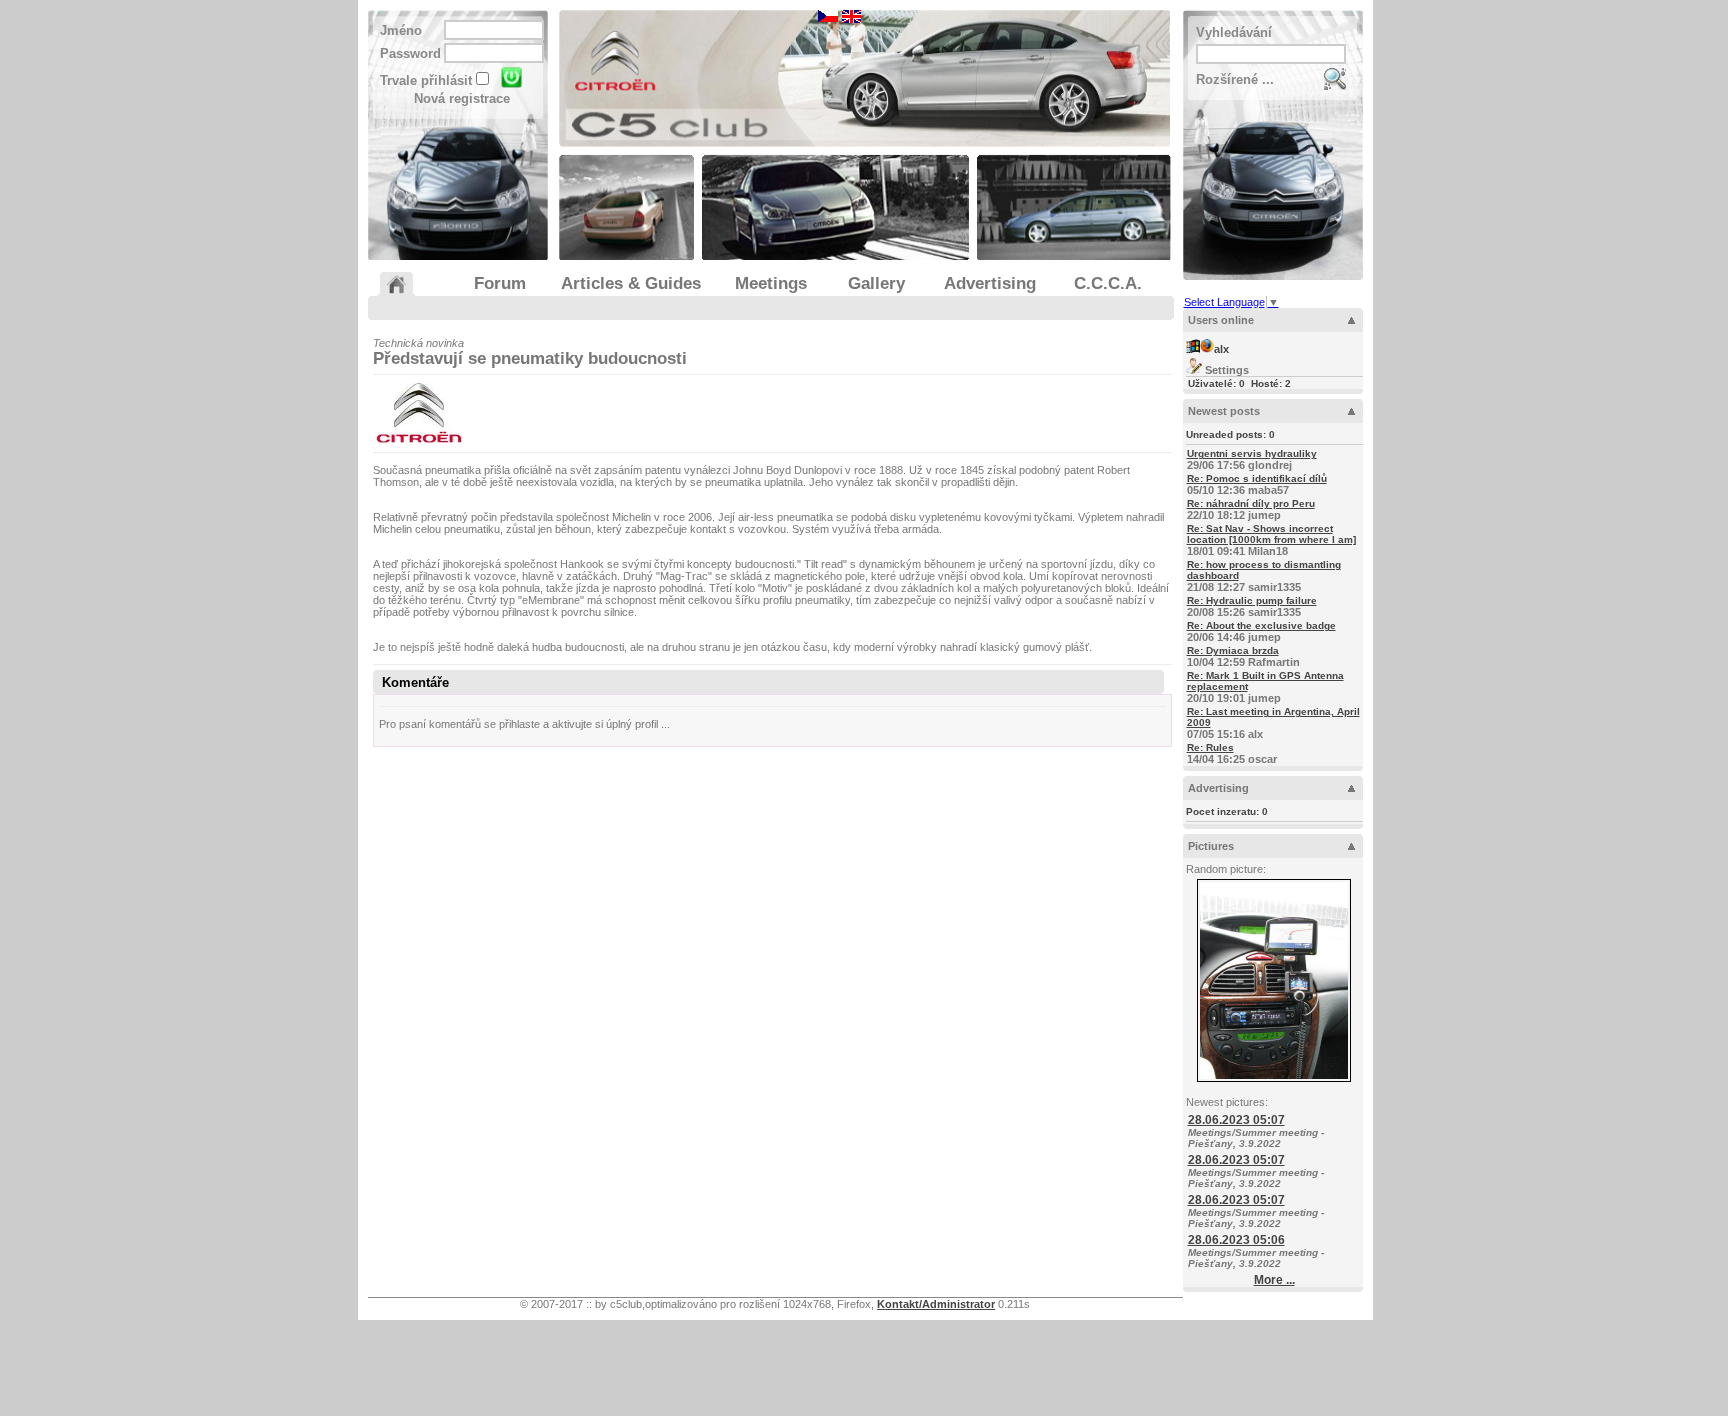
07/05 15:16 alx (1273, 723)
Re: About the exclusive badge (1261, 625)
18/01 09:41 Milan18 (1271, 540)
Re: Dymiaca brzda (1233, 650)
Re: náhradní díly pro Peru (1251, 503)
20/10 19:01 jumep (1265, 687)
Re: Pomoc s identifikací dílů (1257, 478)
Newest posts (1224, 411)
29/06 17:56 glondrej (1252, 459)
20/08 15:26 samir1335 (1252, 606)
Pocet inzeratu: (1227, 811)
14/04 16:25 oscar (1232, 753)
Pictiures (1211, 846)
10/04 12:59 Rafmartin (1243, 656)
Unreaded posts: (1230, 434)
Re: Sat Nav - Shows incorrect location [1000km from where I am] (1271, 534)
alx (1221, 349)
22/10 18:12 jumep (1251, 509)
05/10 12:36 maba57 (1257, 484)
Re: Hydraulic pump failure (1252, 600)
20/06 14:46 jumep (1261, 631)
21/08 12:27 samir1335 (1264, 576)
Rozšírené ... (1235, 79)
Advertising (1218, 788)
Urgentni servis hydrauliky (1252, 453)
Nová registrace (462, 98)
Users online (1221, 320)
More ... (1274, 1280)
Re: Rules (1210, 747)
